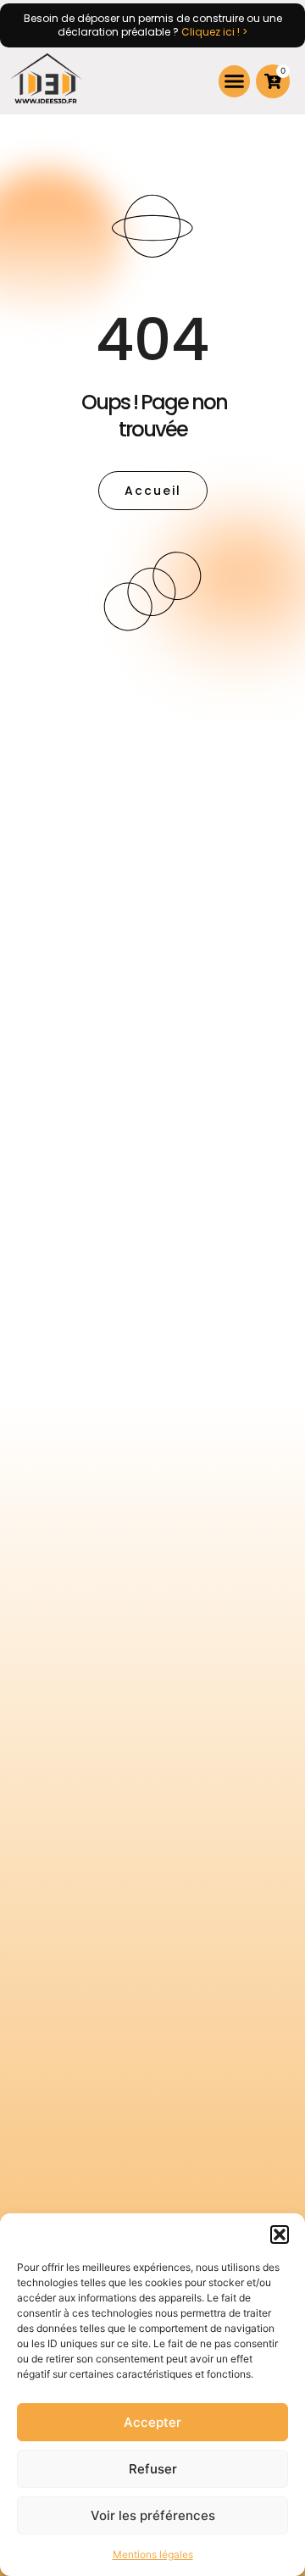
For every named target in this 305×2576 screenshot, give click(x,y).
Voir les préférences (153, 2515)
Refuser (153, 2469)
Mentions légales (153, 2554)
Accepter (152, 2422)
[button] (280, 2235)
